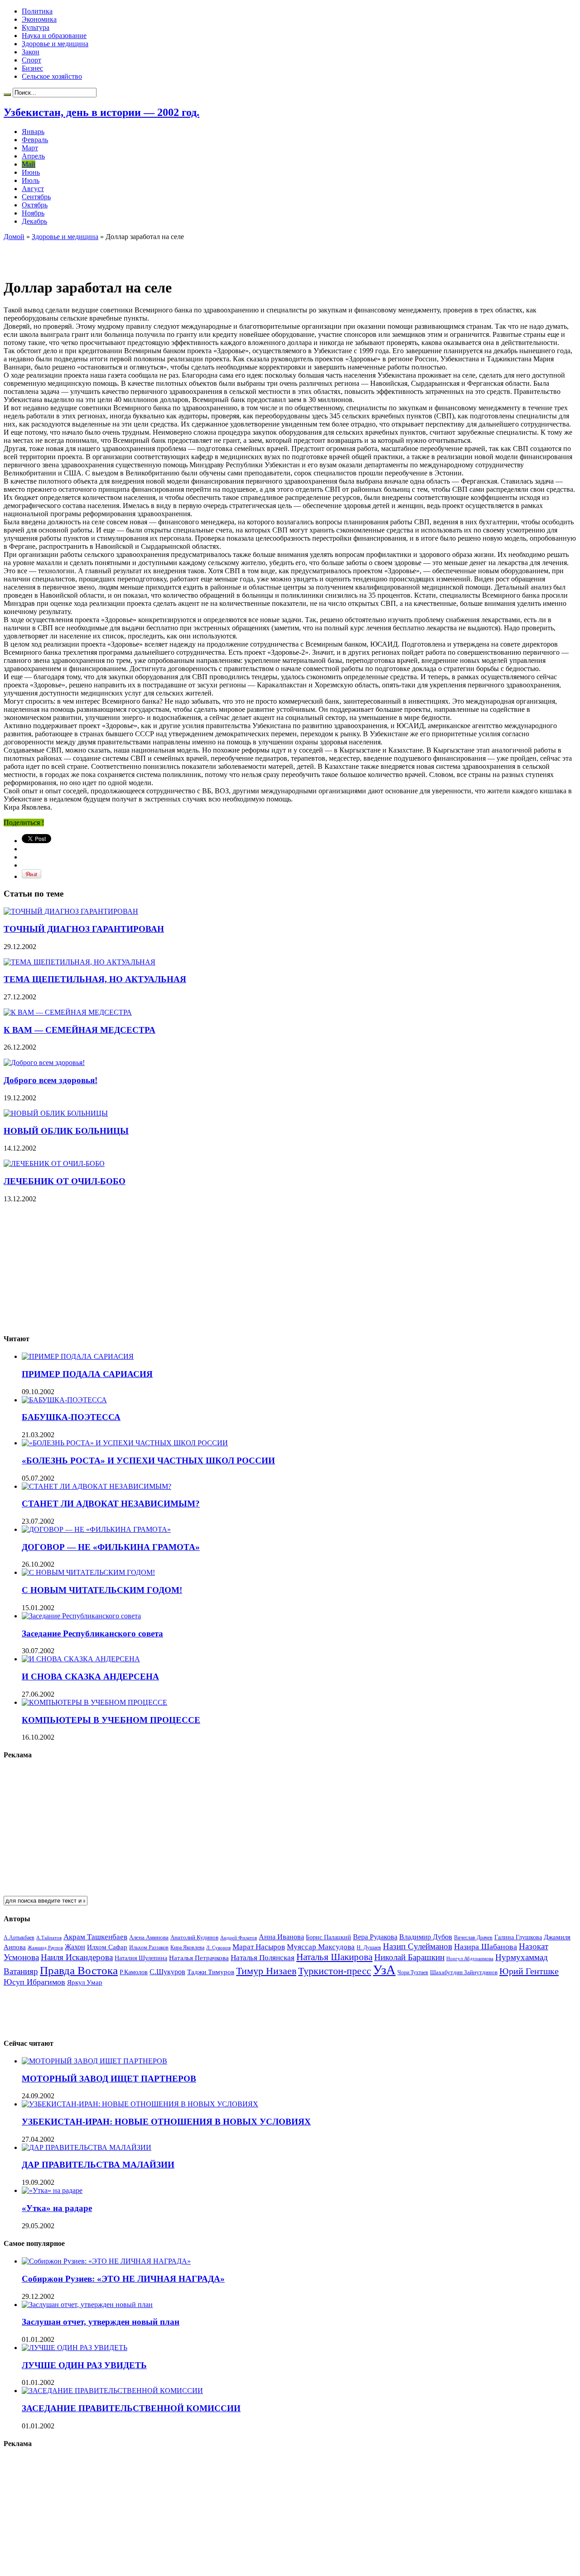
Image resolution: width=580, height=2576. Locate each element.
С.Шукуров (167, 1972)
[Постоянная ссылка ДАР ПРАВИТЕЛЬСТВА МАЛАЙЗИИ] (87, 2147)
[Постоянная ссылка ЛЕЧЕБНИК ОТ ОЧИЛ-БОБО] (54, 1163)
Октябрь (35, 205)
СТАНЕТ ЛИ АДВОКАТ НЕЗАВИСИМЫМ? (111, 1504)
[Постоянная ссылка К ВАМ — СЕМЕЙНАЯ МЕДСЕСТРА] (68, 1012)
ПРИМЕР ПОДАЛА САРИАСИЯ (87, 1374)
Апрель (33, 156)
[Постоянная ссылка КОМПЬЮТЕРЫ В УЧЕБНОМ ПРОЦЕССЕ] (94, 1702)
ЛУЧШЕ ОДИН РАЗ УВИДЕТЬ (84, 2365)
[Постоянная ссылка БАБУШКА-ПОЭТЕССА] (64, 1400)
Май (29, 164)
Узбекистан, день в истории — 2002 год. (101, 112)
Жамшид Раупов (45, 1948)
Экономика (39, 19)
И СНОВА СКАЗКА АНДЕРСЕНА (90, 1677)
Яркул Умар (85, 1982)
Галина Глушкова (518, 1937)
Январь (33, 132)
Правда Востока (79, 1970)
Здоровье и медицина (55, 44)
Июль (31, 180)
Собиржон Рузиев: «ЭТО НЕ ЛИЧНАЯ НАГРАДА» (123, 2279)
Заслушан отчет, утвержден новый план (101, 2322)
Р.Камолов (134, 1972)
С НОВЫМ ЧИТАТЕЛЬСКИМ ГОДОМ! (102, 1590)
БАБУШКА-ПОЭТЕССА (71, 1417)
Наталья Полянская (263, 1958)
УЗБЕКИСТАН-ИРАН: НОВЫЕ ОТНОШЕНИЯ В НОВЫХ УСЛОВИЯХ (166, 2122)
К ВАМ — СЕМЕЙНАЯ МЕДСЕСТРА (80, 1030)
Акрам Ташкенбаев (95, 1937)
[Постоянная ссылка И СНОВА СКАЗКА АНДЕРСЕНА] (81, 1659)
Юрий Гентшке (529, 1971)
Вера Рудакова (375, 1937)
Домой (14, 237)
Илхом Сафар (107, 1947)
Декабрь (34, 221)
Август (33, 189)
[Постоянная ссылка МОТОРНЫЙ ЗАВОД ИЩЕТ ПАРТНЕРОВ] (94, 2061)
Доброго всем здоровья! (51, 1080)
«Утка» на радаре (57, 2208)
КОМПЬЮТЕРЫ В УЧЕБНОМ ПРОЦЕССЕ (111, 1720)
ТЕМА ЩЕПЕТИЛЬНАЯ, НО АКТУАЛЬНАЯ (95, 979)
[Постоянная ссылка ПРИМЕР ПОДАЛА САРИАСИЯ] (78, 1356)
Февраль (35, 140)
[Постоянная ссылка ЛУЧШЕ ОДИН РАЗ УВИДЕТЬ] (75, 2348)
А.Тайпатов (49, 1938)
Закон (31, 52)
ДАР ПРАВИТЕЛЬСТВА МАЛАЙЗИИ (98, 2165)
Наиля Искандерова (77, 1957)
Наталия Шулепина (141, 1958)
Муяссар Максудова (321, 1947)
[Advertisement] (110, 254)
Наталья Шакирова (334, 1957)
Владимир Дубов (426, 1937)
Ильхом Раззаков (149, 1948)
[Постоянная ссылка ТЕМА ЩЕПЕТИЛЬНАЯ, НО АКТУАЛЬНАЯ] (80, 962)
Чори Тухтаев (413, 1972)
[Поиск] (7, 95)
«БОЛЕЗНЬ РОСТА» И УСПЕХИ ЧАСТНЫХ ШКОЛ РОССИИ (148, 1461)
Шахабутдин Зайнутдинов (464, 1972)
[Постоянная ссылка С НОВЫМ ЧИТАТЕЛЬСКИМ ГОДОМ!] (88, 1572)
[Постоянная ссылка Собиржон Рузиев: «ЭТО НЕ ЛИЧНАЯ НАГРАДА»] (106, 2261)
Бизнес (32, 68)
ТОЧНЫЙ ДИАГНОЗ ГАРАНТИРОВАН (84, 929)
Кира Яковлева (187, 1948)
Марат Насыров (259, 1947)
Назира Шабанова (486, 1947)
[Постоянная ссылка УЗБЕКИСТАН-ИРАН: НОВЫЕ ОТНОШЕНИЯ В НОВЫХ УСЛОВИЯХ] (140, 2104)
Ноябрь (33, 213)
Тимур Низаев (266, 1971)
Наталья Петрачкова (199, 1958)
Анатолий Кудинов (194, 1937)
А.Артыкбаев (19, 1938)
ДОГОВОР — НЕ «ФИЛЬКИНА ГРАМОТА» (111, 1547)
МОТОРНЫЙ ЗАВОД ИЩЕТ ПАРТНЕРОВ (109, 2079)
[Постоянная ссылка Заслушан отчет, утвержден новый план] (87, 2305)
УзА (384, 1970)
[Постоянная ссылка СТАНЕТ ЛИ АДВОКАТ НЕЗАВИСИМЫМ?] (97, 1486)
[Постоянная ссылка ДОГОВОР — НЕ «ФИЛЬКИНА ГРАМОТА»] (96, 1529)
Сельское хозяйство (52, 76)
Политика (37, 11)
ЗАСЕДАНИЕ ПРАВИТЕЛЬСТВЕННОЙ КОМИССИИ (131, 2408)
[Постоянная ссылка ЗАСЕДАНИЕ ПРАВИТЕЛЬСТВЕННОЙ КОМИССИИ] (112, 2391)
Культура (36, 27)
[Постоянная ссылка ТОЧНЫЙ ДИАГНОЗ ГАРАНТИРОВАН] (71, 911)
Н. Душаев (369, 1948)
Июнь (31, 172)
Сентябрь (36, 197)
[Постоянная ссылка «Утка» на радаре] (52, 2190)
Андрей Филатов (239, 1938)
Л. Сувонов (218, 1948)
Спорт (31, 60)
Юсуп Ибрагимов (34, 1982)
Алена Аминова (149, 1938)
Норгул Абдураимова (470, 1959)
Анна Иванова (281, 1937)
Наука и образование (54, 36)
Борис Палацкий (329, 1937)
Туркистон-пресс (335, 1971)
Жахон (75, 1947)
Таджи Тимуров (211, 1972)
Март (30, 148)
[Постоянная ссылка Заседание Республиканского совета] (81, 1616)
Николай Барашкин (409, 1957)
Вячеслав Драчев (473, 1938)
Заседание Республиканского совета (92, 1633)
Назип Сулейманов (418, 1946)
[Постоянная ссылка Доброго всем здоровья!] (44, 1063)
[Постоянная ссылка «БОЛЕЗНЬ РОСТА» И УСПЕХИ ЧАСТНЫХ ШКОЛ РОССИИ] (125, 1443)
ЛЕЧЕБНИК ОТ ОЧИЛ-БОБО (65, 1181)
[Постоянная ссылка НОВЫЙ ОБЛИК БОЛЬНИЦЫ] (56, 1113)
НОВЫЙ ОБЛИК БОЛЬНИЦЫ (66, 1131)
